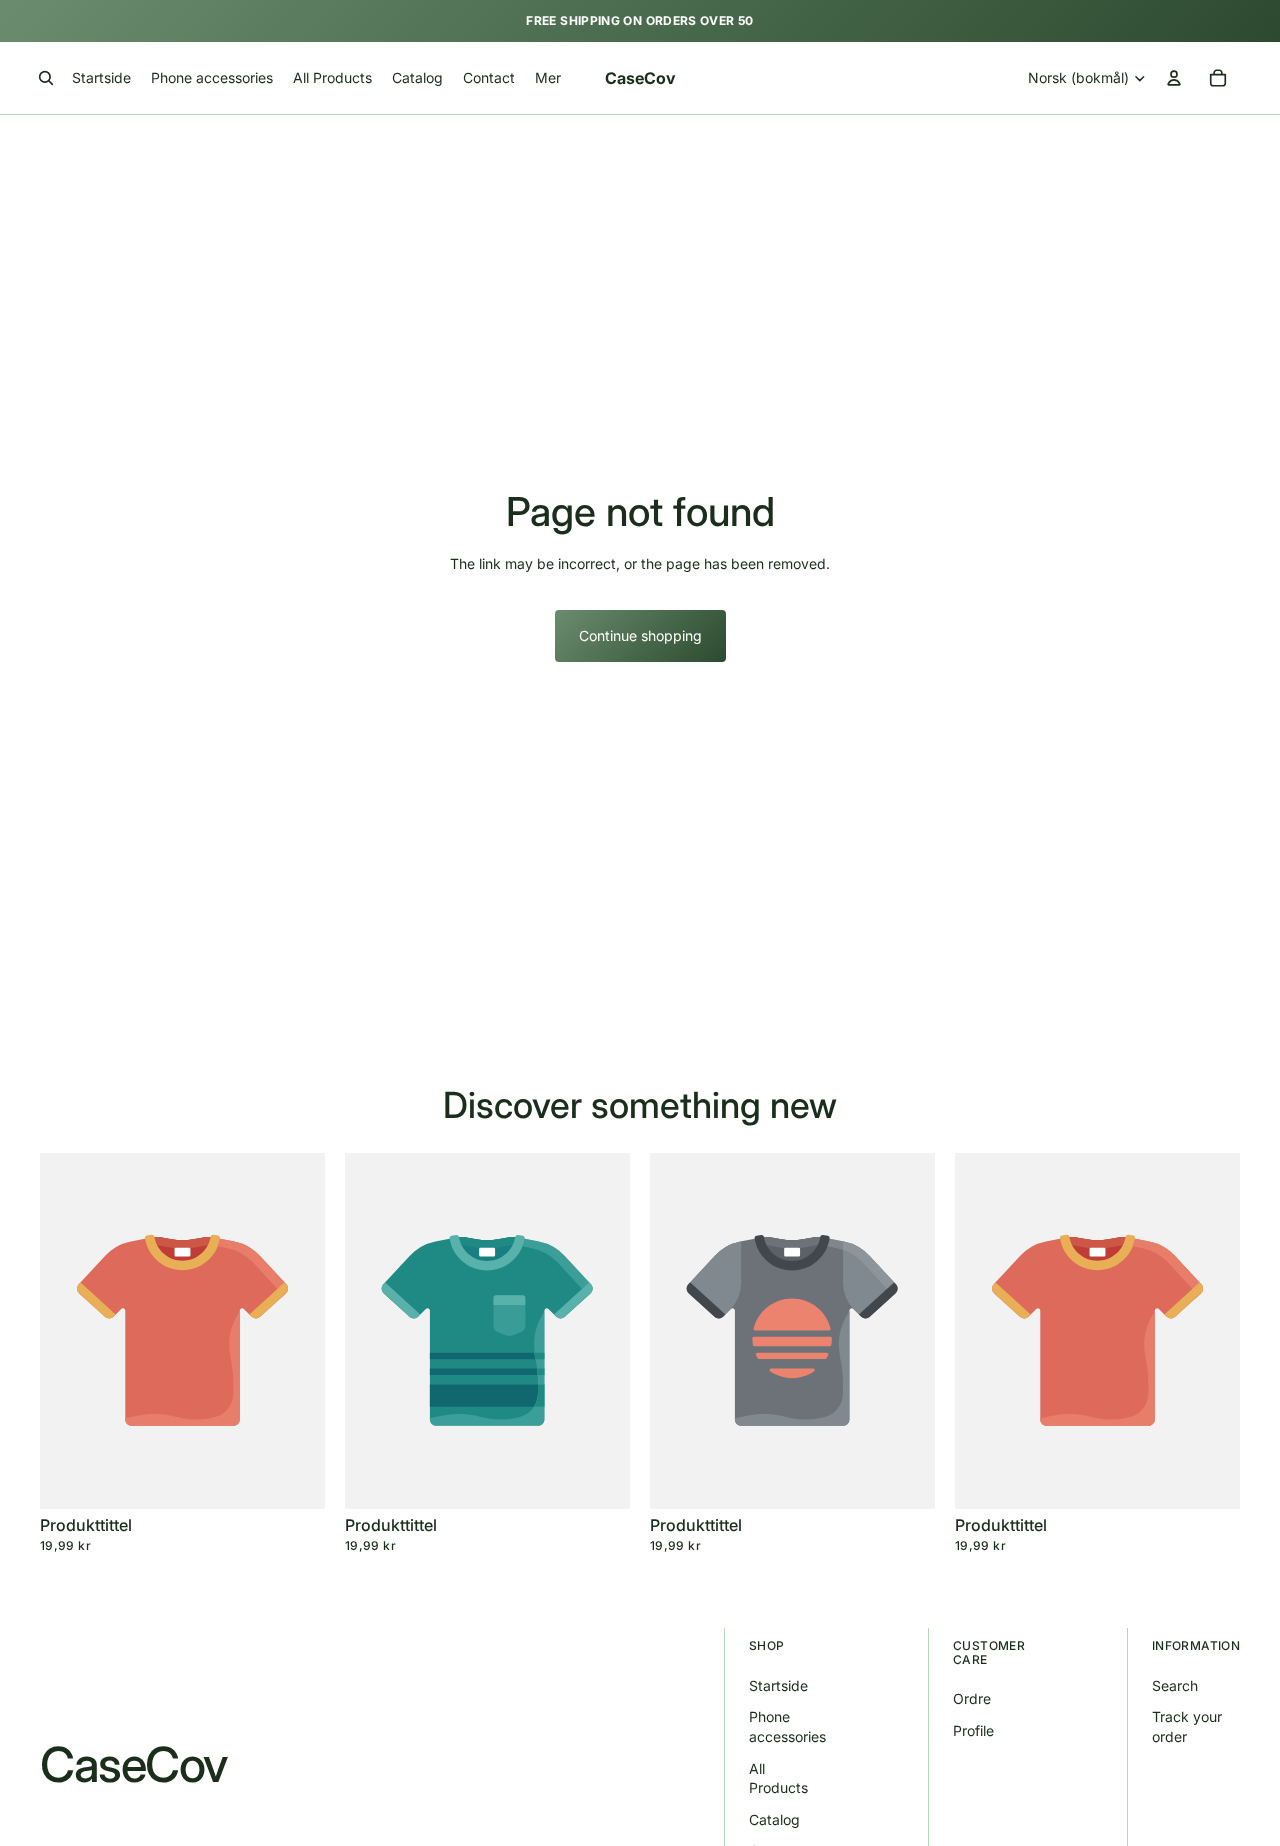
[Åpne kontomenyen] (1174, 78)
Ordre (972, 1698)
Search (1175, 1685)
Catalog (774, 1819)
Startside (778, 1685)
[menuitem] (548, 78)
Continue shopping (640, 635)
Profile (973, 1730)
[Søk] (46, 78)
